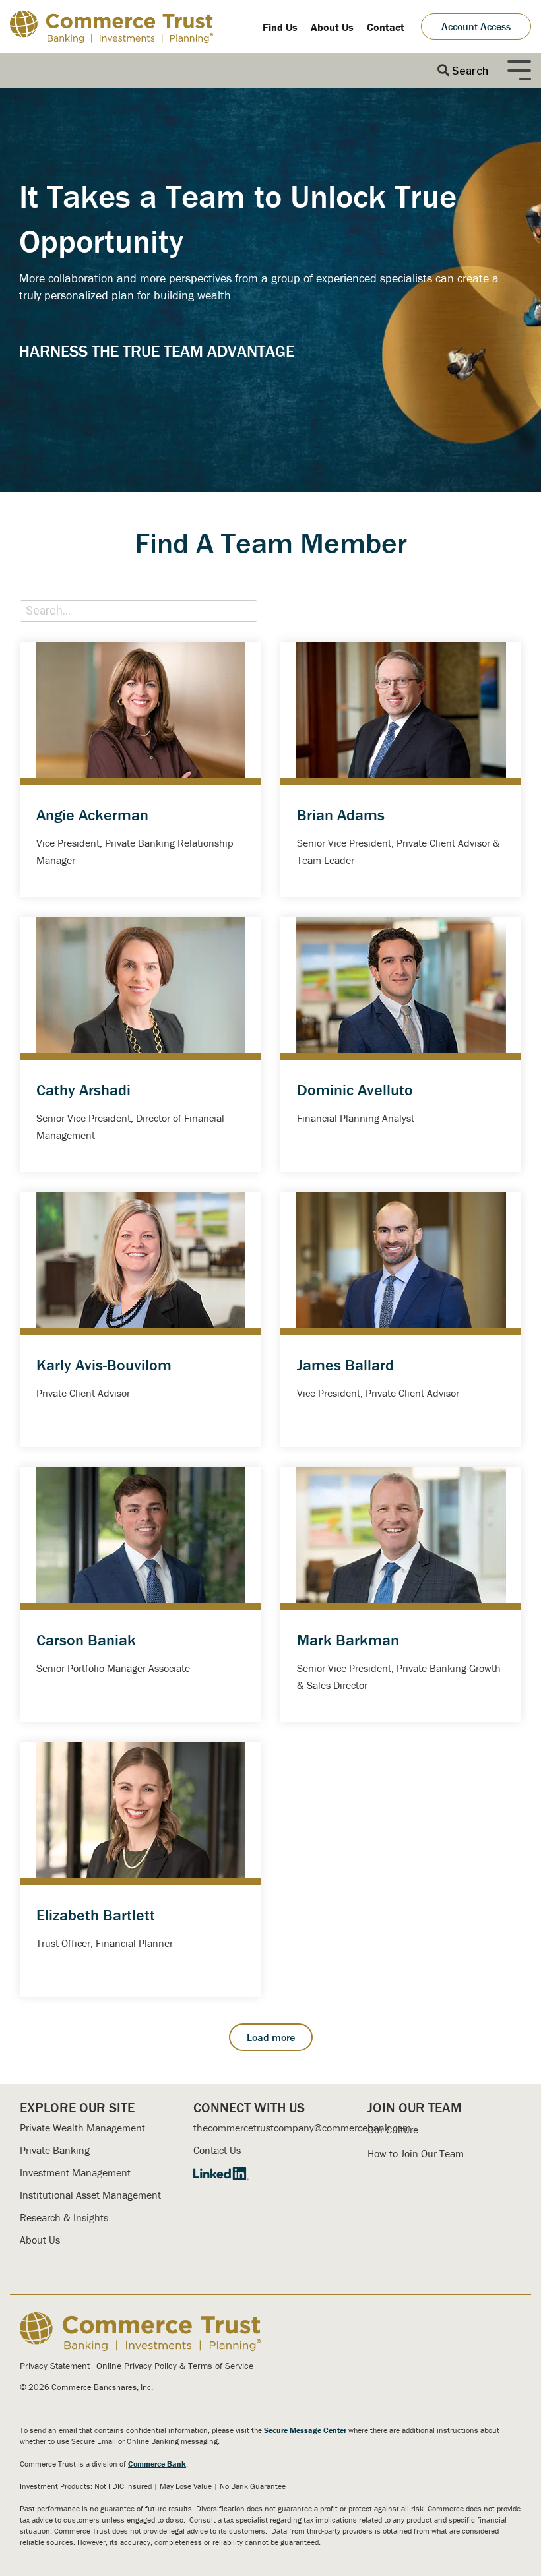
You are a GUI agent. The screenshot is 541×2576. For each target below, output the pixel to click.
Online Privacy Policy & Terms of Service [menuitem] (175, 2366)
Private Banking (55, 2150)
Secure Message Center (305, 2430)
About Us (40, 2240)
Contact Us (217, 2150)
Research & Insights (64, 2217)
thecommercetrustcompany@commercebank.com (302, 2128)
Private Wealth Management (82, 2128)
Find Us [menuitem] (280, 27)
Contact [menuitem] (386, 27)
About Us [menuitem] (332, 27)
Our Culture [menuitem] (393, 2130)
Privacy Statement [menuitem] (55, 2366)
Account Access (476, 26)
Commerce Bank (157, 2464)
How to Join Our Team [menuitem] (416, 2153)
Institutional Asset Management (90, 2195)
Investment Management (75, 2172)
